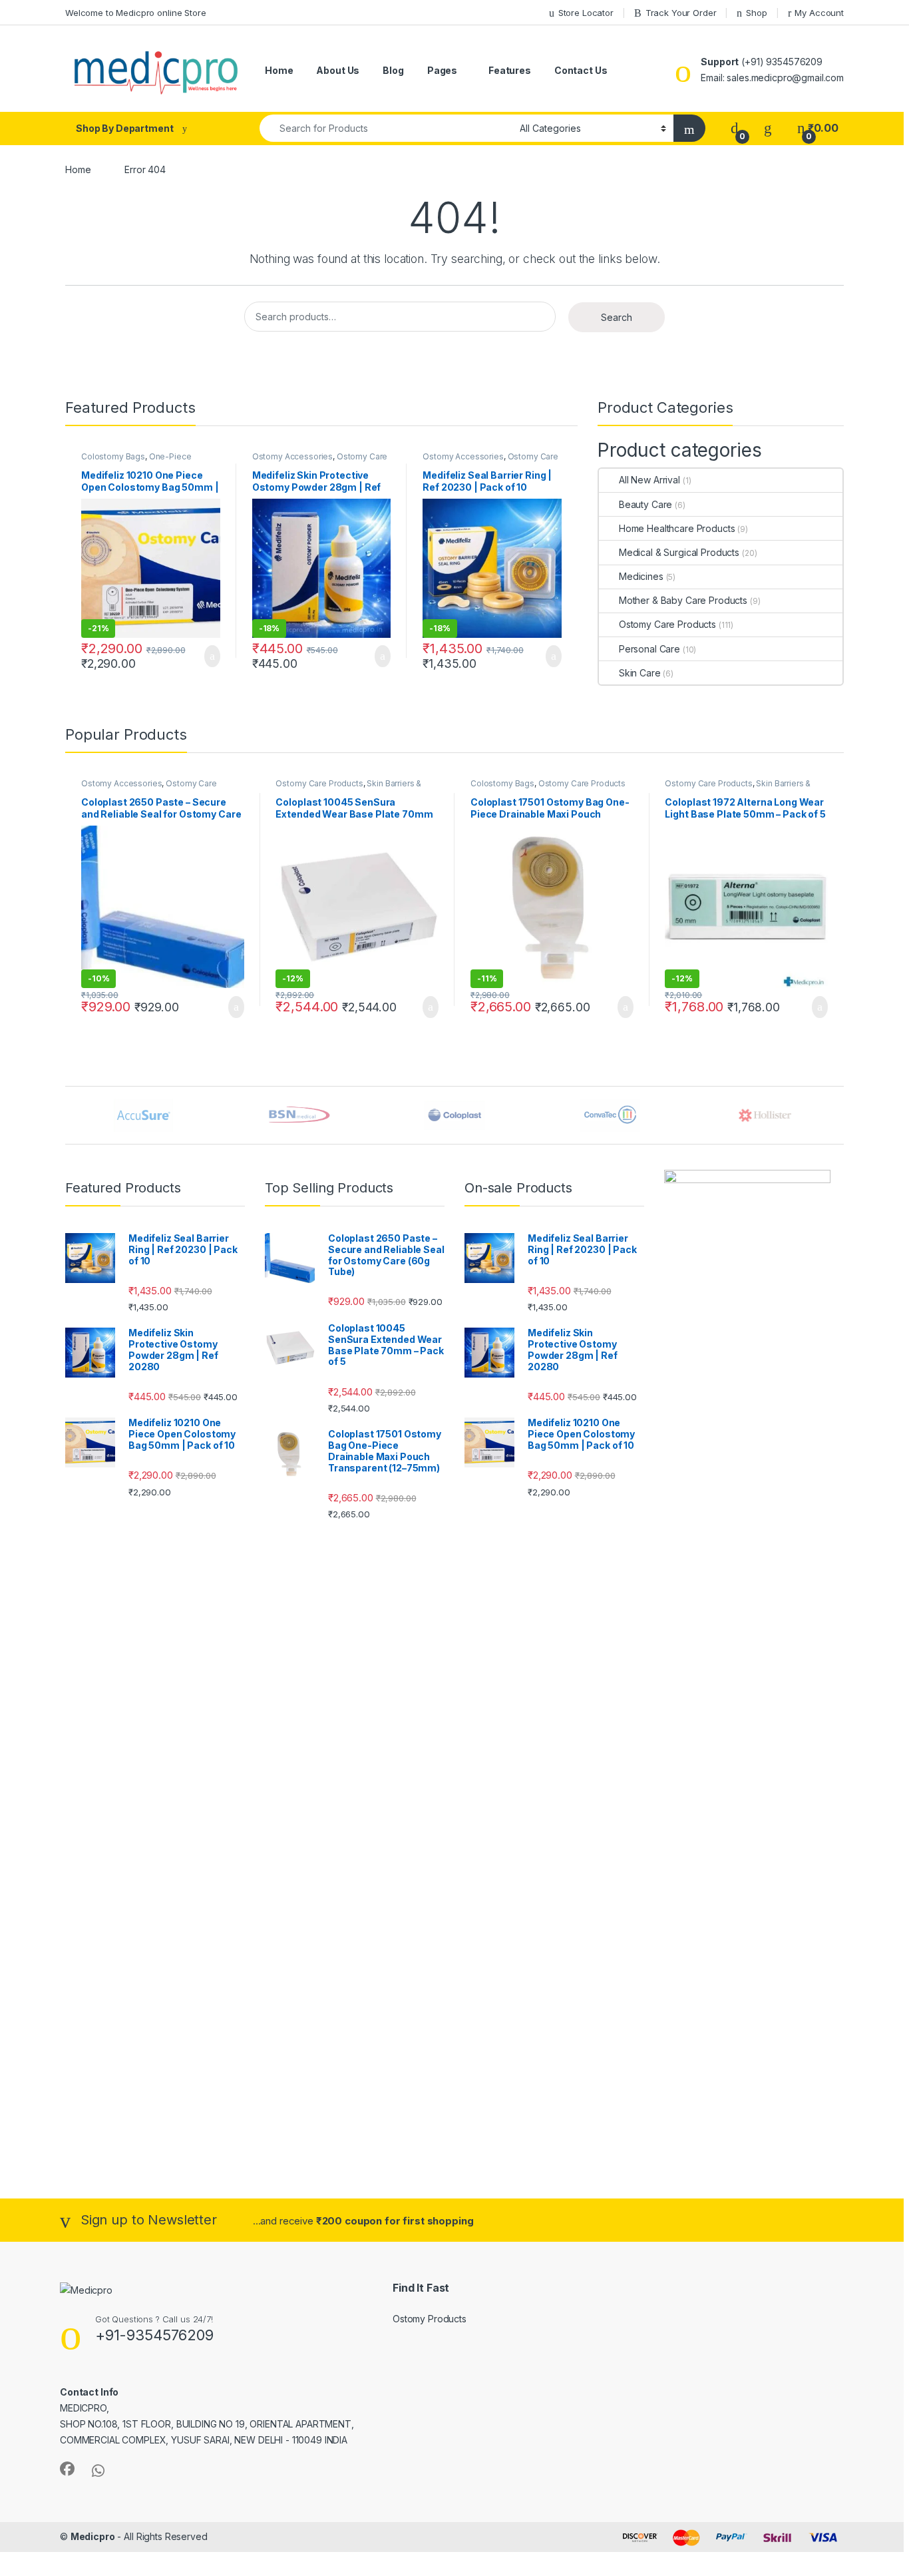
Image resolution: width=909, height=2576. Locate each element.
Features (510, 70)
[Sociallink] (67, 2469)
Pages (442, 70)
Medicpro (93, 2536)
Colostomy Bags (113, 456)
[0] (735, 128)
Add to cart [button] (211, 656)
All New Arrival (649, 480)
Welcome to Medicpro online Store (136, 13)
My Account (819, 13)
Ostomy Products (430, 2319)
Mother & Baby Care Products (683, 600)
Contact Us (581, 70)
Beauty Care (645, 504)
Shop (756, 13)
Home (279, 70)
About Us (338, 70)
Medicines (641, 576)
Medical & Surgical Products (679, 552)
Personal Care (649, 649)
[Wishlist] (768, 128)
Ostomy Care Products (667, 624)
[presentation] (840, 1117)
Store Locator (586, 13)
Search (617, 317)
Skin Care (640, 673)
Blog (393, 70)
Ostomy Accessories (292, 456)
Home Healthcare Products (677, 528)
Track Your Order (681, 13)
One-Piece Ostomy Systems (136, 461)
